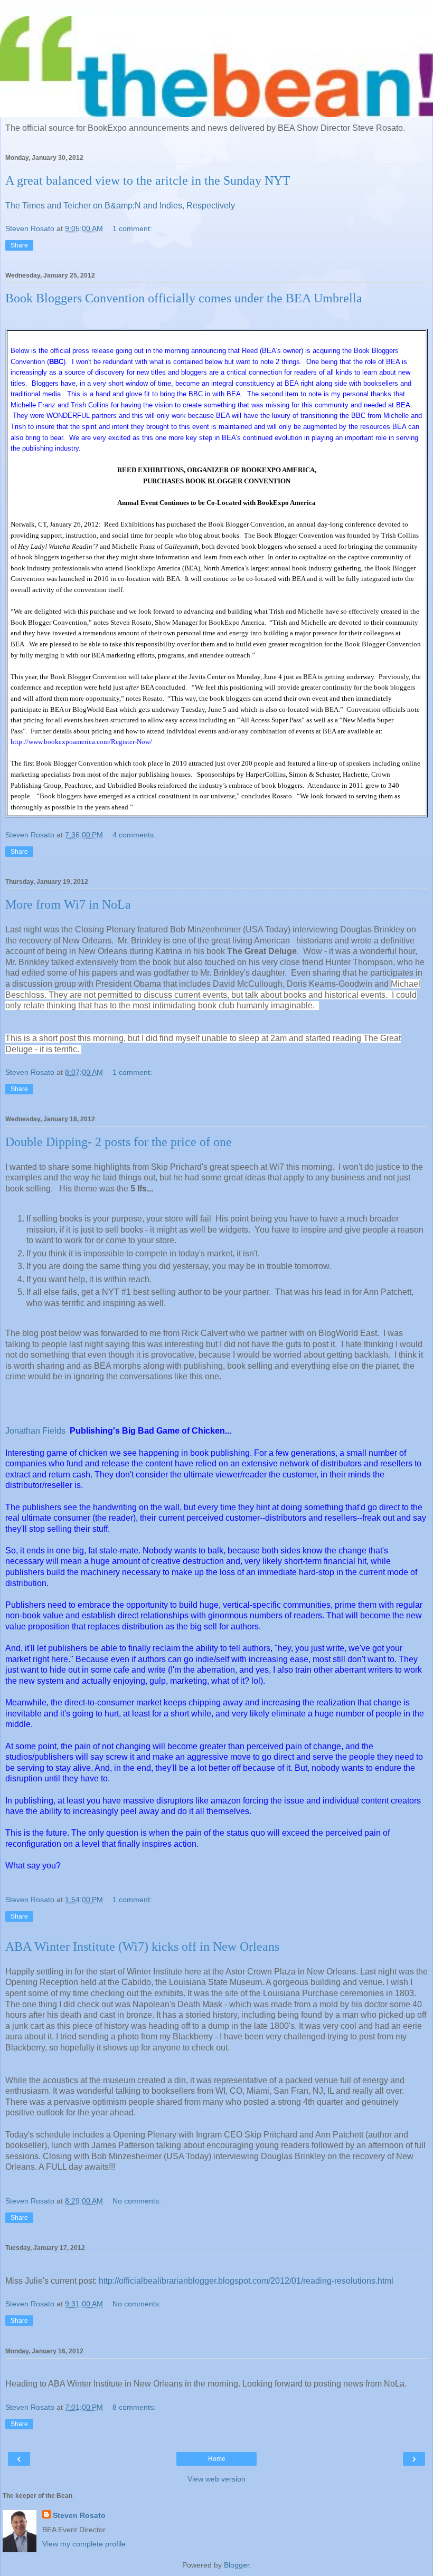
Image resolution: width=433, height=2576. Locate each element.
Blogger (237, 2565)
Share (19, 245)
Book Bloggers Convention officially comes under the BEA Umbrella (184, 298)
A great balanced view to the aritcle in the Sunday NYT (148, 180)
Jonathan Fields (35, 1431)
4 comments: (134, 835)
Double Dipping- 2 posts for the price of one (119, 1142)
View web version (216, 2479)
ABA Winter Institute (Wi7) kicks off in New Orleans (142, 1947)
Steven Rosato (79, 2515)
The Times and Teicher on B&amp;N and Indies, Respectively (120, 206)
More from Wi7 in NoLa (68, 904)
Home (217, 2459)
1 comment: (132, 228)
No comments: (137, 2201)
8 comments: (134, 2407)
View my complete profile (84, 2544)
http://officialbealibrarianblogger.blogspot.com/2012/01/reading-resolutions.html (246, 2281)
